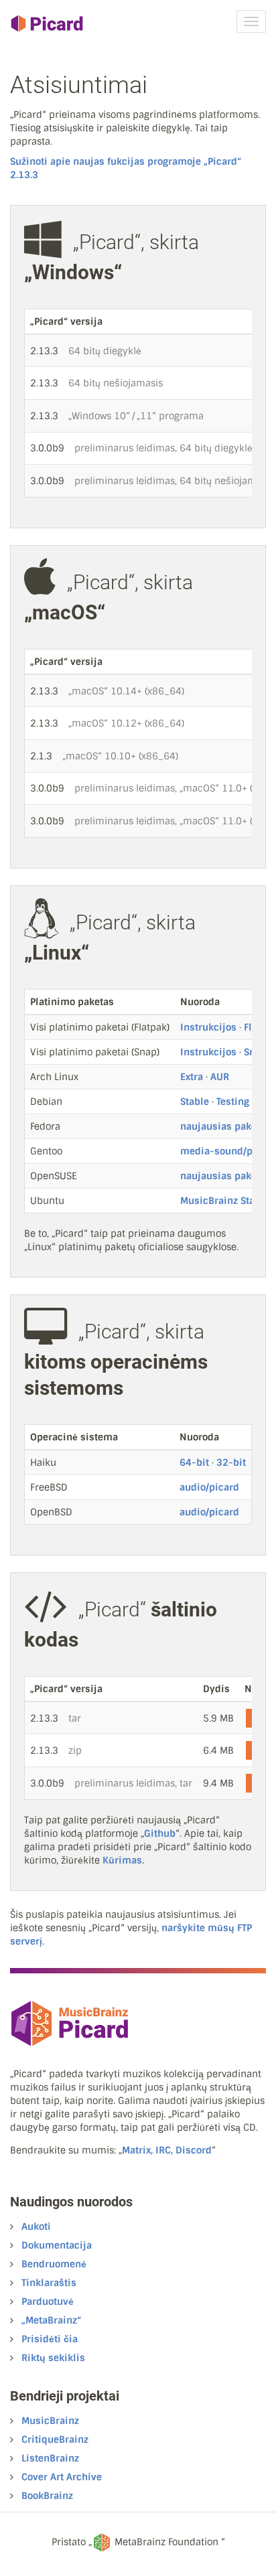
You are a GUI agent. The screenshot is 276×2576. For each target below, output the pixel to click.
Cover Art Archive (62, 2477)
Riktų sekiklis (53, 2358)
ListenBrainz (50, 2458)
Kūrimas (122, 1860)
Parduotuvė (48, 2301)
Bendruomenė (54, 2264)
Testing (233, 1102)
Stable (195, 1102)
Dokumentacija (57, 2245)
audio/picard (209, 1487)
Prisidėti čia (50, 2339)
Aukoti (36, 2226)
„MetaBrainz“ (51, 2320)
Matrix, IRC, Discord (167, 2150)
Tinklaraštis (49, 2283)
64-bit (194, 1462)
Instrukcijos (208, 1027)
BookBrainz (47, 2496)
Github (160, 1833)
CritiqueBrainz (55, 2439)
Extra (192, 1077)
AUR (220, 1077)
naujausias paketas (225, 1126)
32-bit (231, 1462)
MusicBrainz (50, 2421)
